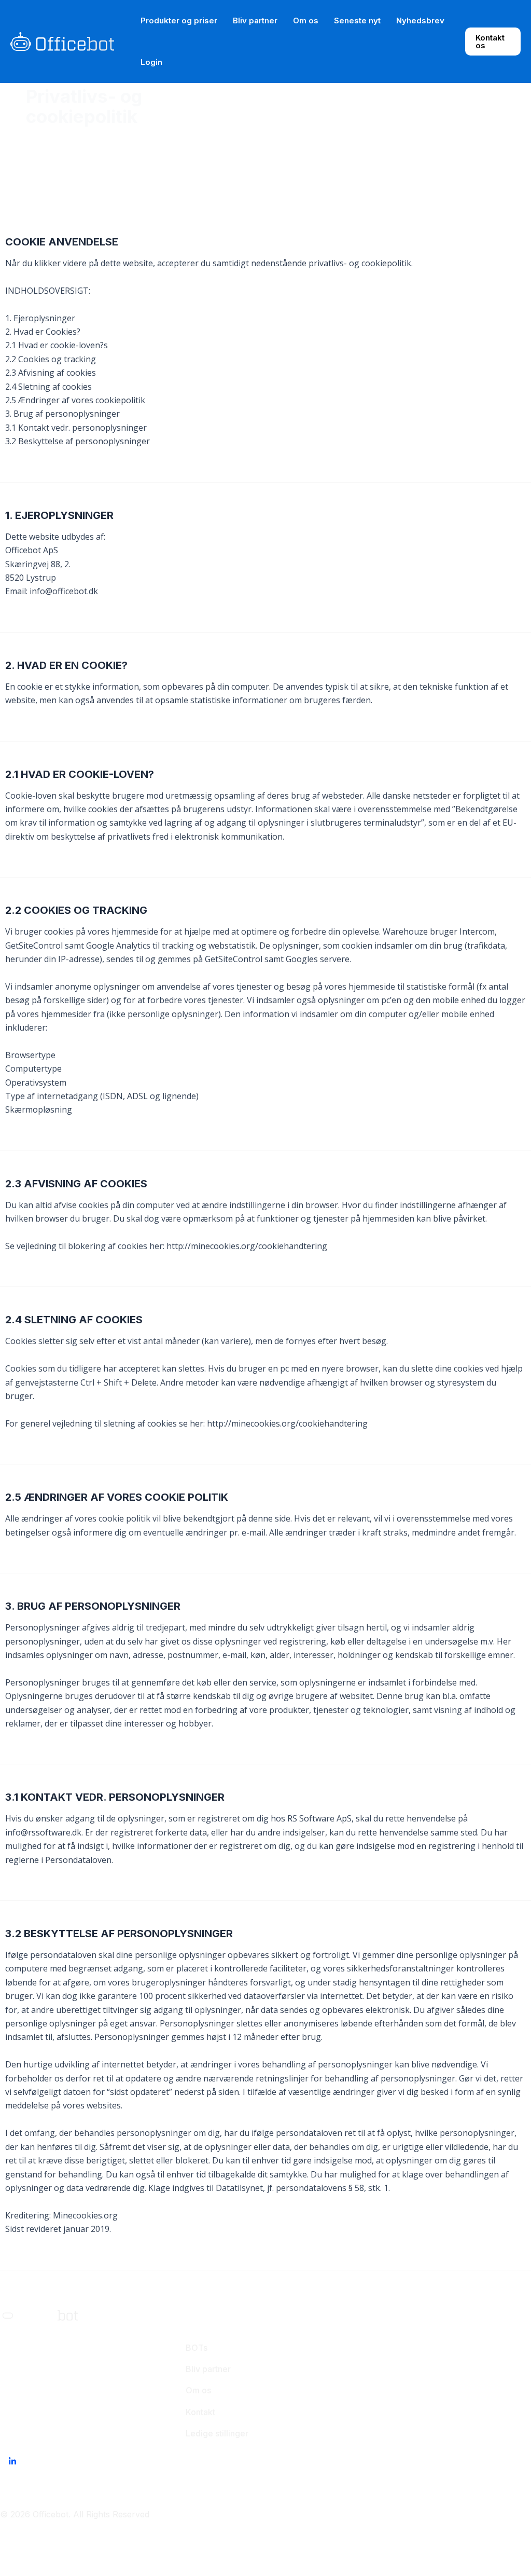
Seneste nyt (357, 20)
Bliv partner (255, 20)
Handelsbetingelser (332, 2514)
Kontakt (200, 2412)
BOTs (197, 2348)
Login (151, 62)
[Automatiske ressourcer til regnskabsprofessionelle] (62, 40)
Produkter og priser (179, 20)
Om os (306, 20)
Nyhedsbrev (420, 20)
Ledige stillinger (217, 2433)
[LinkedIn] (12, 2461)
